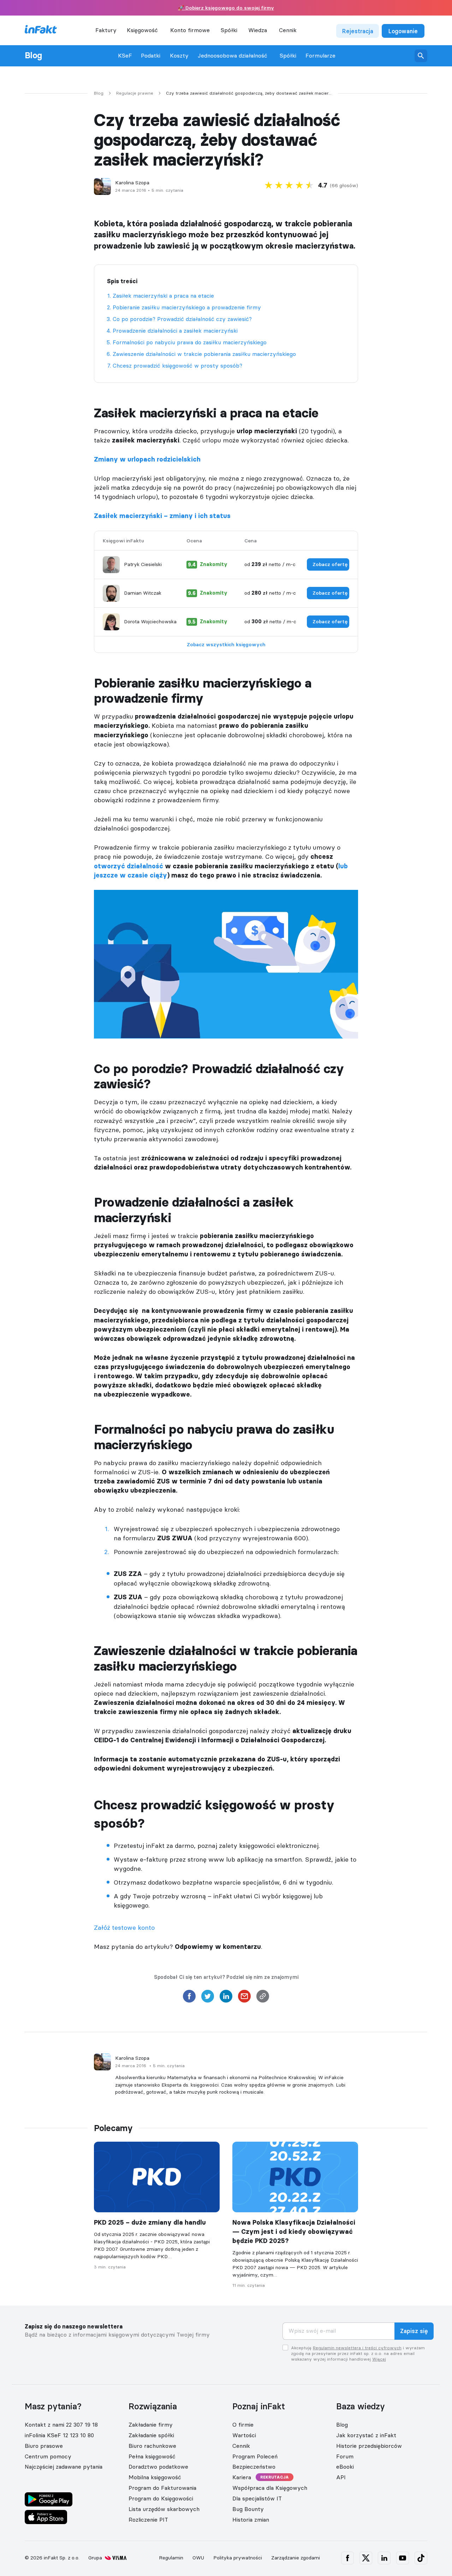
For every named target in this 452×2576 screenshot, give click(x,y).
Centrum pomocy (48, 2456)
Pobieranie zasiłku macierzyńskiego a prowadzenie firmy (187, 307)
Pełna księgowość (152, 2456)
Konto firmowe (190, 30)
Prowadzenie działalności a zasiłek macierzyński (175, 331)
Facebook (347, 2558)
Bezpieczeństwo (254, 2467)
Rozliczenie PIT (148, 2520)
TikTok (421, 2558)
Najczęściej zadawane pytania (64, 2467)
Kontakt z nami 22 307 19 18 (61, 2425)
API (341, 2477)
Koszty (179, 56)
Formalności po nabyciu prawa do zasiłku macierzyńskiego (190, 342)
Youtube (403, 2558)
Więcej (379, 2359)
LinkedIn (384, 2558)
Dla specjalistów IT (257, 2498)
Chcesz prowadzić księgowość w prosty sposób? (177, 365)
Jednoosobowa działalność (233, 56)
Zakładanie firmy (151, 2425)
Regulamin (171, 2558)
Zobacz (330, 564)
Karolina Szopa (132, 183)
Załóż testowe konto (124, 1927)
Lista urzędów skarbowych (164, 2509)
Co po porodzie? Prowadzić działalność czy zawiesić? (182, 319)
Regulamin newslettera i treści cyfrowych (357, 2348)
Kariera (242, 2477)
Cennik (288, 30)
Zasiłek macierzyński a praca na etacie (163, 296)
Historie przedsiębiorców (369, 2446)
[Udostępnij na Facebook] (189, 1998)
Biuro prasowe (44, 2446)
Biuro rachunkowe (152, 2446)
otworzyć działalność (129, 866)
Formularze (320, 56)
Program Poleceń (255, 2456)
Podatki (151, 56)
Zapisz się (414, 2331)
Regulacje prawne (135, 93)
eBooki (345, 2467)
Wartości (244, 2435)
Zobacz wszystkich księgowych (226, 644)
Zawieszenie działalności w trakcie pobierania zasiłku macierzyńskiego (204, 354)
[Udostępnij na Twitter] (208, 1998)
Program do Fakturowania (162, 2488)
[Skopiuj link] (263, 1998)
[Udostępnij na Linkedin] (226, 1998)
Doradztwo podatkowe (158, 2467)
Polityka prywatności (238, 2558)
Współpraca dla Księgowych (270, 2488)
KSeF (125, 56)
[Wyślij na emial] (244, 1998)
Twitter (366, 2558)
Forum (345, 2456)
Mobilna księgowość (155, 2477)
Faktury (106, 30)
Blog (33, 55)
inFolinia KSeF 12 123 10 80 (59, 2435)
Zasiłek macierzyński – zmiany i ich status (162, 516)
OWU (198, 2558)
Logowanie (403, 31)
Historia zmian (251, 2520)
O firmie (243, 2425)
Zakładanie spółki (151, 2435)
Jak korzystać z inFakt (366, 2435)
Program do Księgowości (161, 2498)
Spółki (288, 56)
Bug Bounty (248, 2509)
